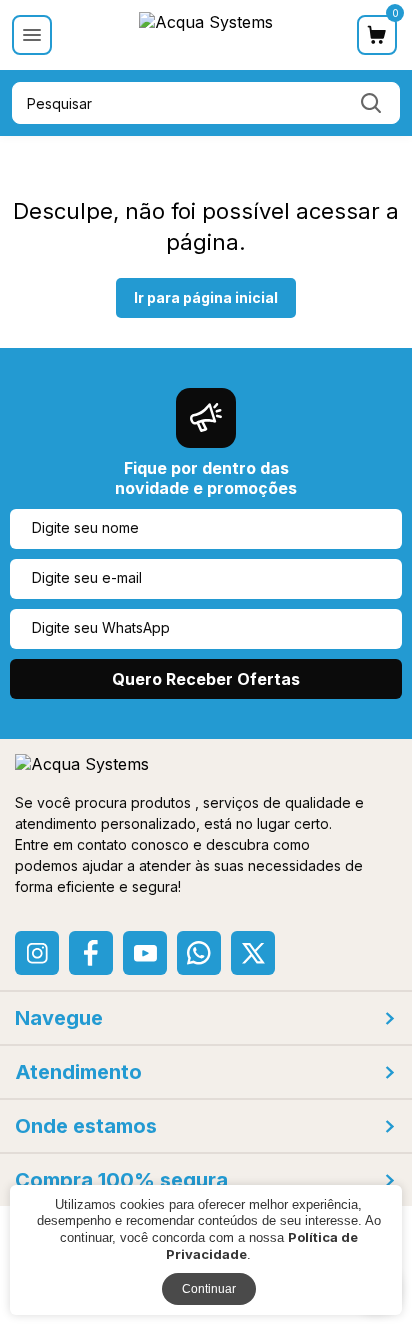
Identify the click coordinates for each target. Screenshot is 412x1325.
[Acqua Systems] (206, 36)
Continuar (209, 1289)
